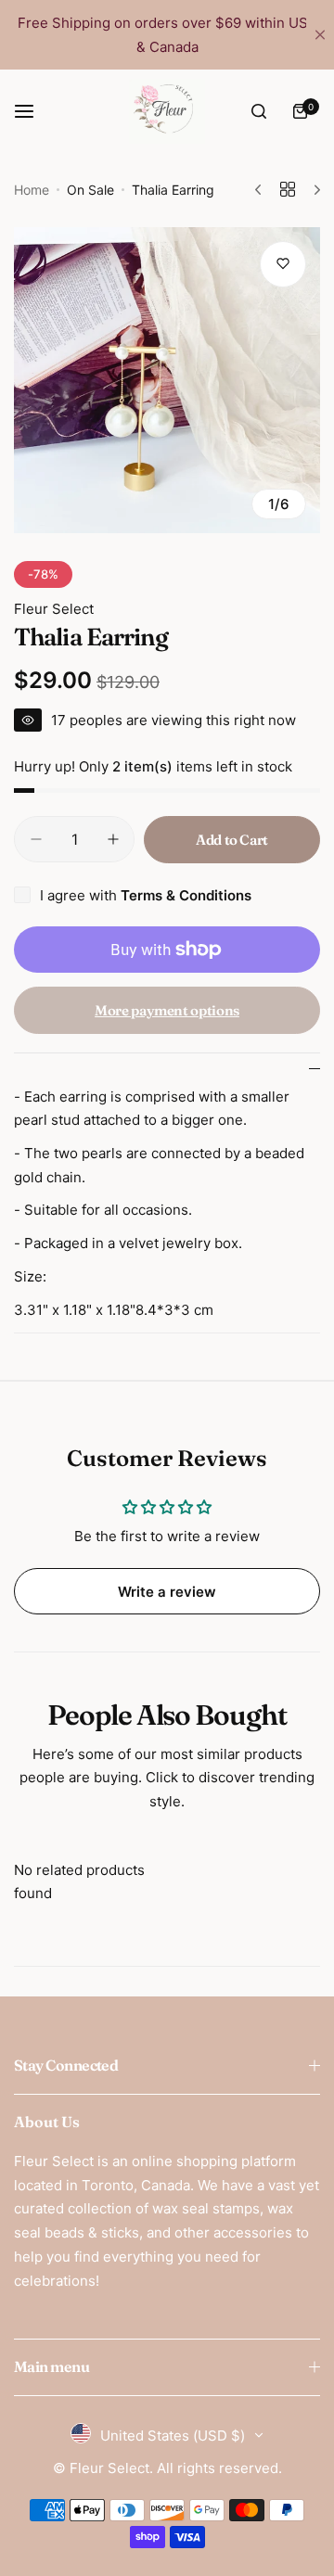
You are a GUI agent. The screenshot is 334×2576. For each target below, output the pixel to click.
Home (32, 190)
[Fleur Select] (167, 111)
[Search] (259, 111)
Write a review (167, 1592)
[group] (167, 380)
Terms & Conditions (186, 895)
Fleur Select (54, 609)
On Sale (90, 190)
